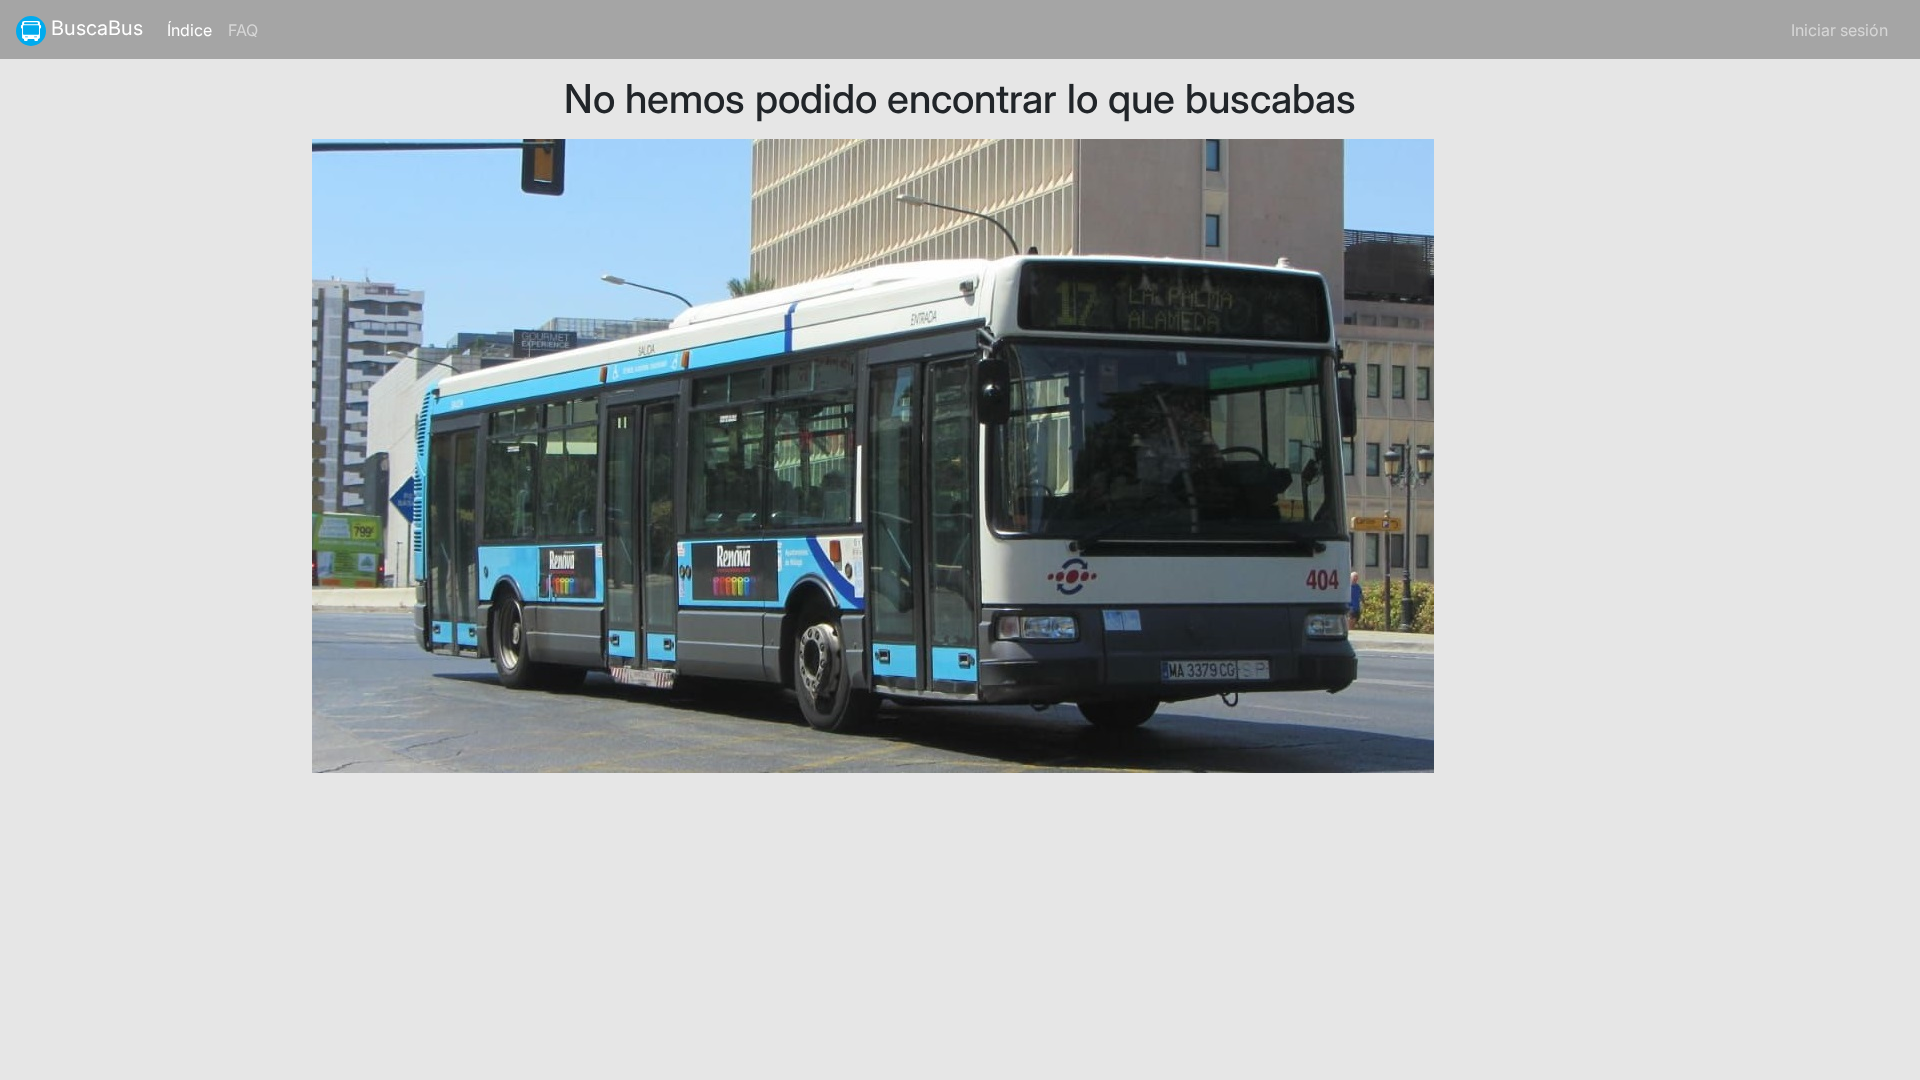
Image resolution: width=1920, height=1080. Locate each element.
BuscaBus (94, 28)
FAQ (243, 30)
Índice (193, 29)
